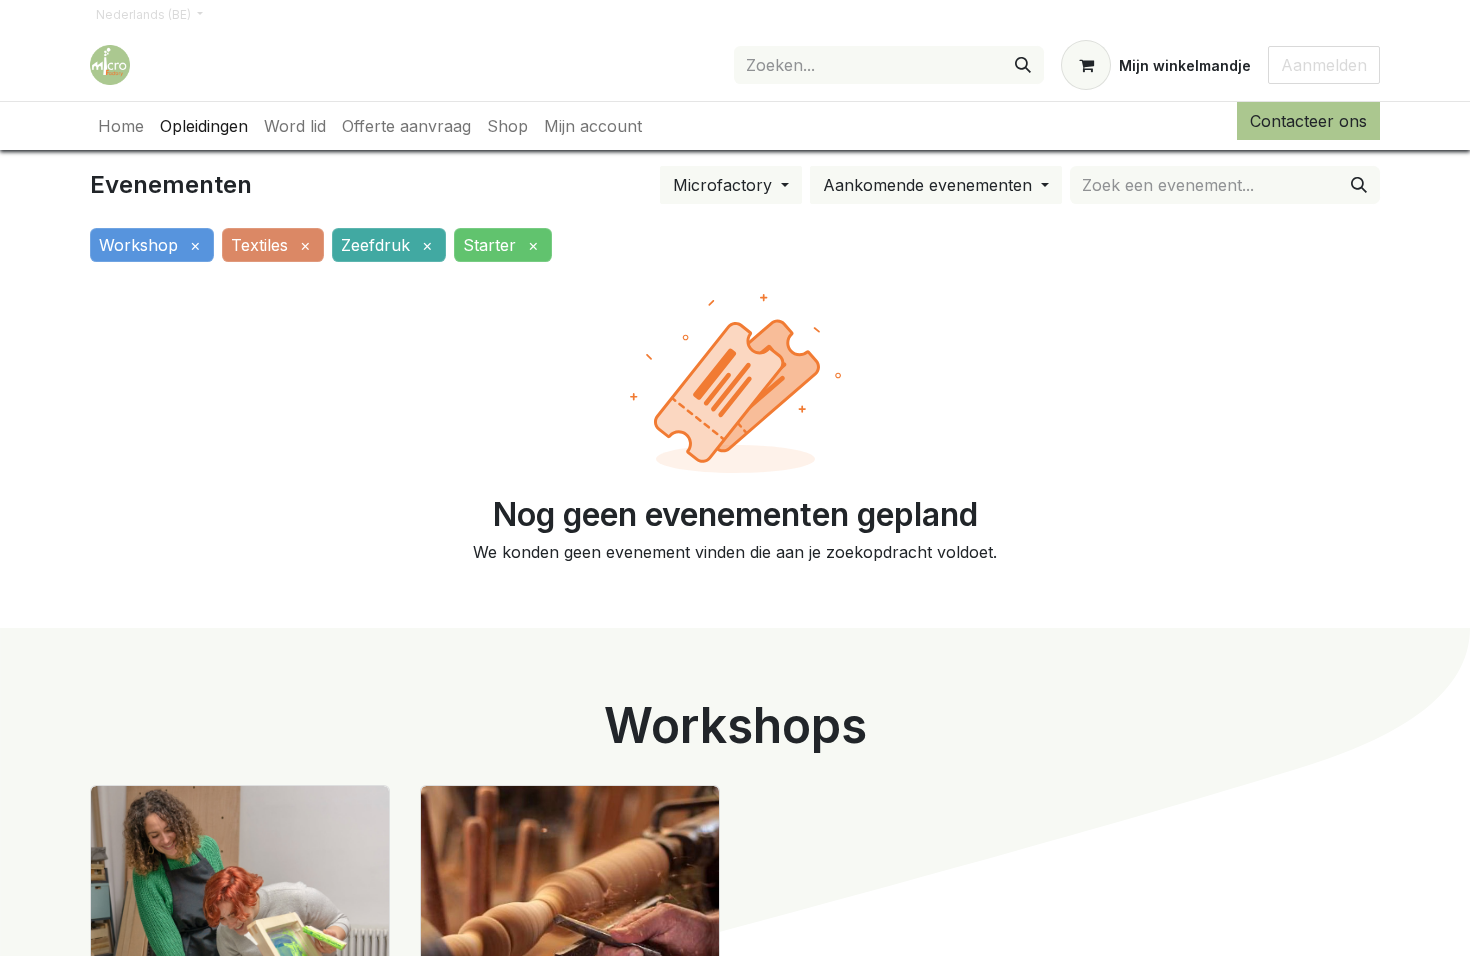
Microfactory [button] (725, 185)
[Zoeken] (1023, 65)
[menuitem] (121, 126)
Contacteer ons (1308, 121)
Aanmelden (1324, 65)
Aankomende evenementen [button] (930, 185)
